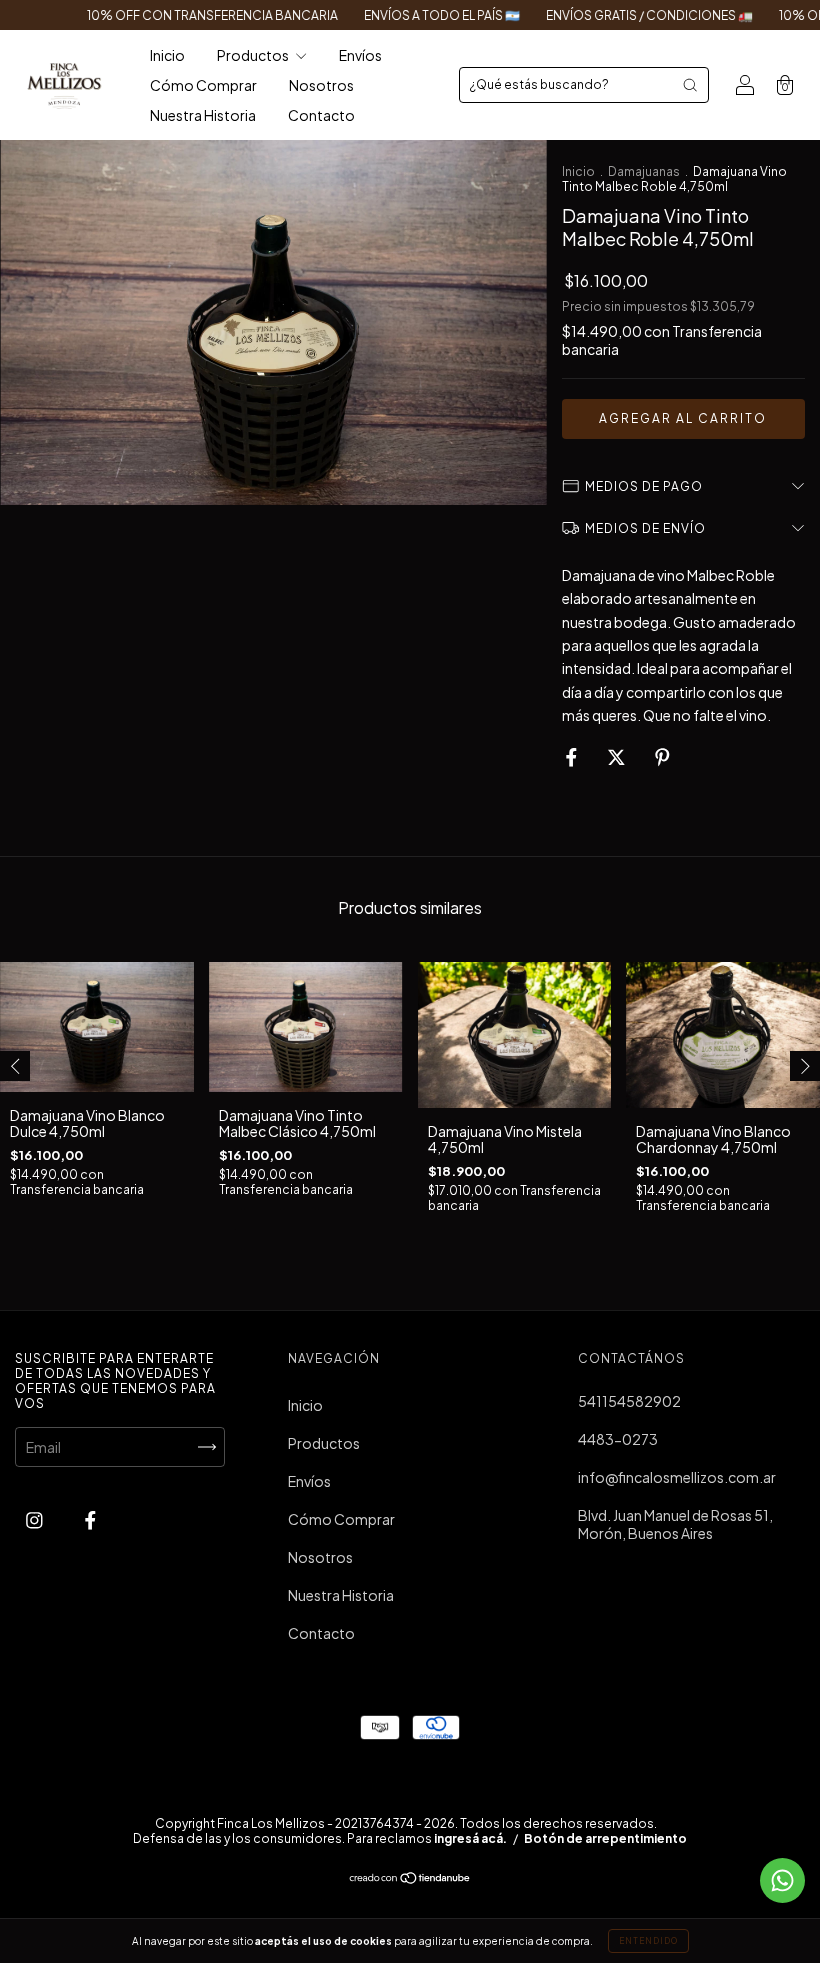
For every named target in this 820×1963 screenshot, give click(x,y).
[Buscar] (690, 85)
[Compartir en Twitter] (617, 756)
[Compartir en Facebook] (572, 756)
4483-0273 (618, 1439)
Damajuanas (644, 171)
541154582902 (629, 1401)
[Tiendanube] (410, 1879)
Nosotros (321, 85)
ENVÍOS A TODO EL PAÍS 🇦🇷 (408, 15)
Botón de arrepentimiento (605, 1838)
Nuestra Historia (203, 115)
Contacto (321, 115)
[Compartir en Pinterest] (662, 756)
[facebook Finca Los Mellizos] (90, 1520)
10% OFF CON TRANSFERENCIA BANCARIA (178, 15)
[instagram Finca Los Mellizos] (35, 1520)
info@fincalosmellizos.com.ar (677, 1477)
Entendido (648, 1941)
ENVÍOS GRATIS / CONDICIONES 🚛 (615, 15)
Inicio (167, 55)
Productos (254, 55)
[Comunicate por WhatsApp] (782, 1880)
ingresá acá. (470, 1838)
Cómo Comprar (203, 85)
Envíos (360, 55)
